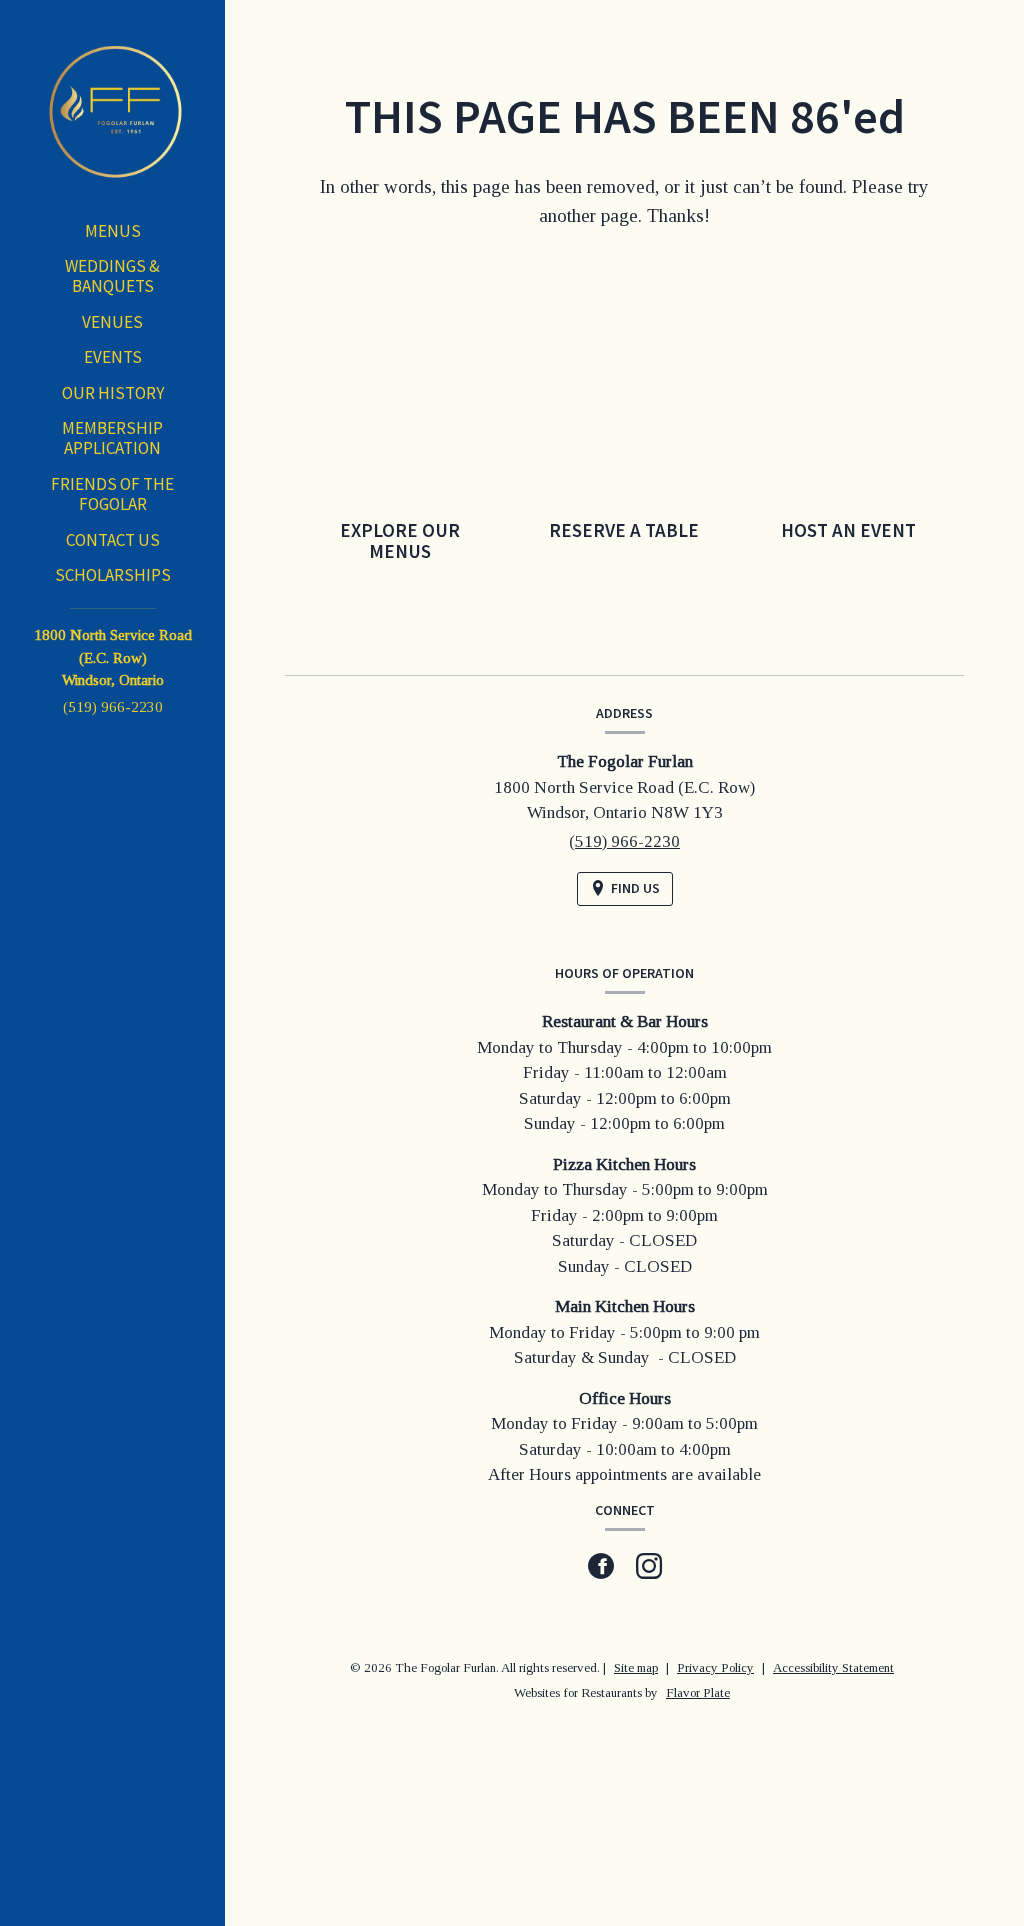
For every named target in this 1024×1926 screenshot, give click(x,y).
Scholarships (113, 575)
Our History (113, 393)
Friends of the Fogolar (112, 494)
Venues (112, 322)
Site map (636, 1667)
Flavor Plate (698, 1692)
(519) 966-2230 (113, 707)
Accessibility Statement (833, 1667)
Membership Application (112, 438)
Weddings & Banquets (112, 276)
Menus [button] (113, 231)
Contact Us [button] (113, 540)
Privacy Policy (715, 1667)
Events (113, 357)
